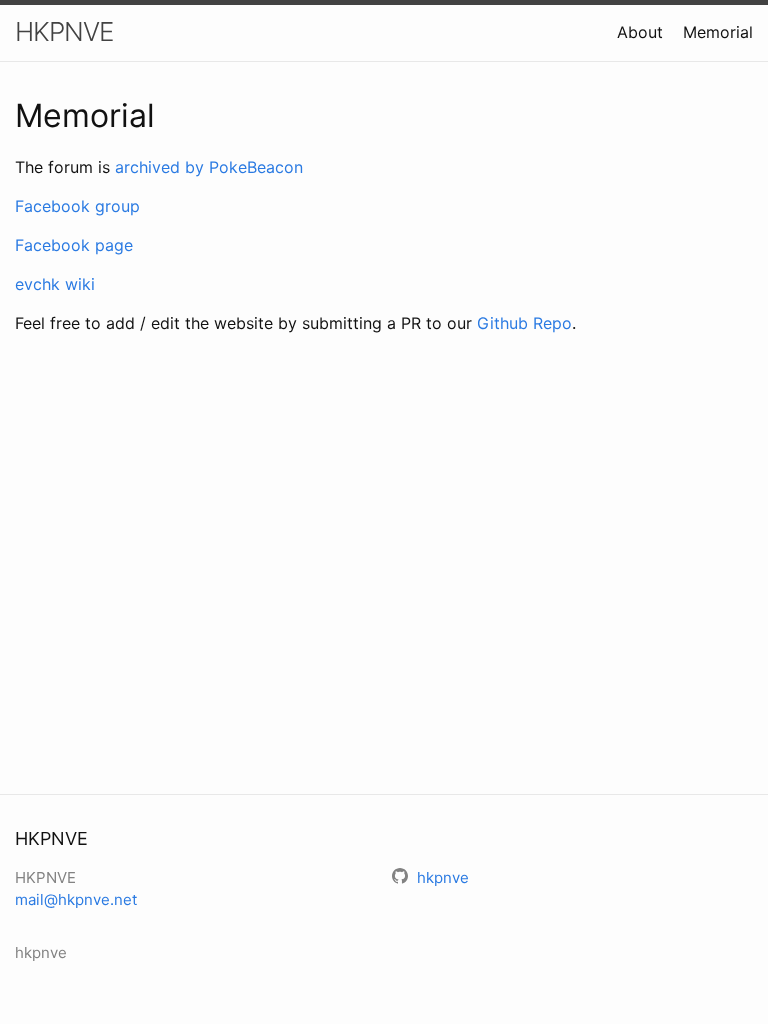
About (640, 32)
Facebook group (77, 206)
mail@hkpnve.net (76, 899)
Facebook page (74, 245)
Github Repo (524, 323)
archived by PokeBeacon (209, 167)
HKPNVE (64, 31)
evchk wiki (55, 284)
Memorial (718, 32)
